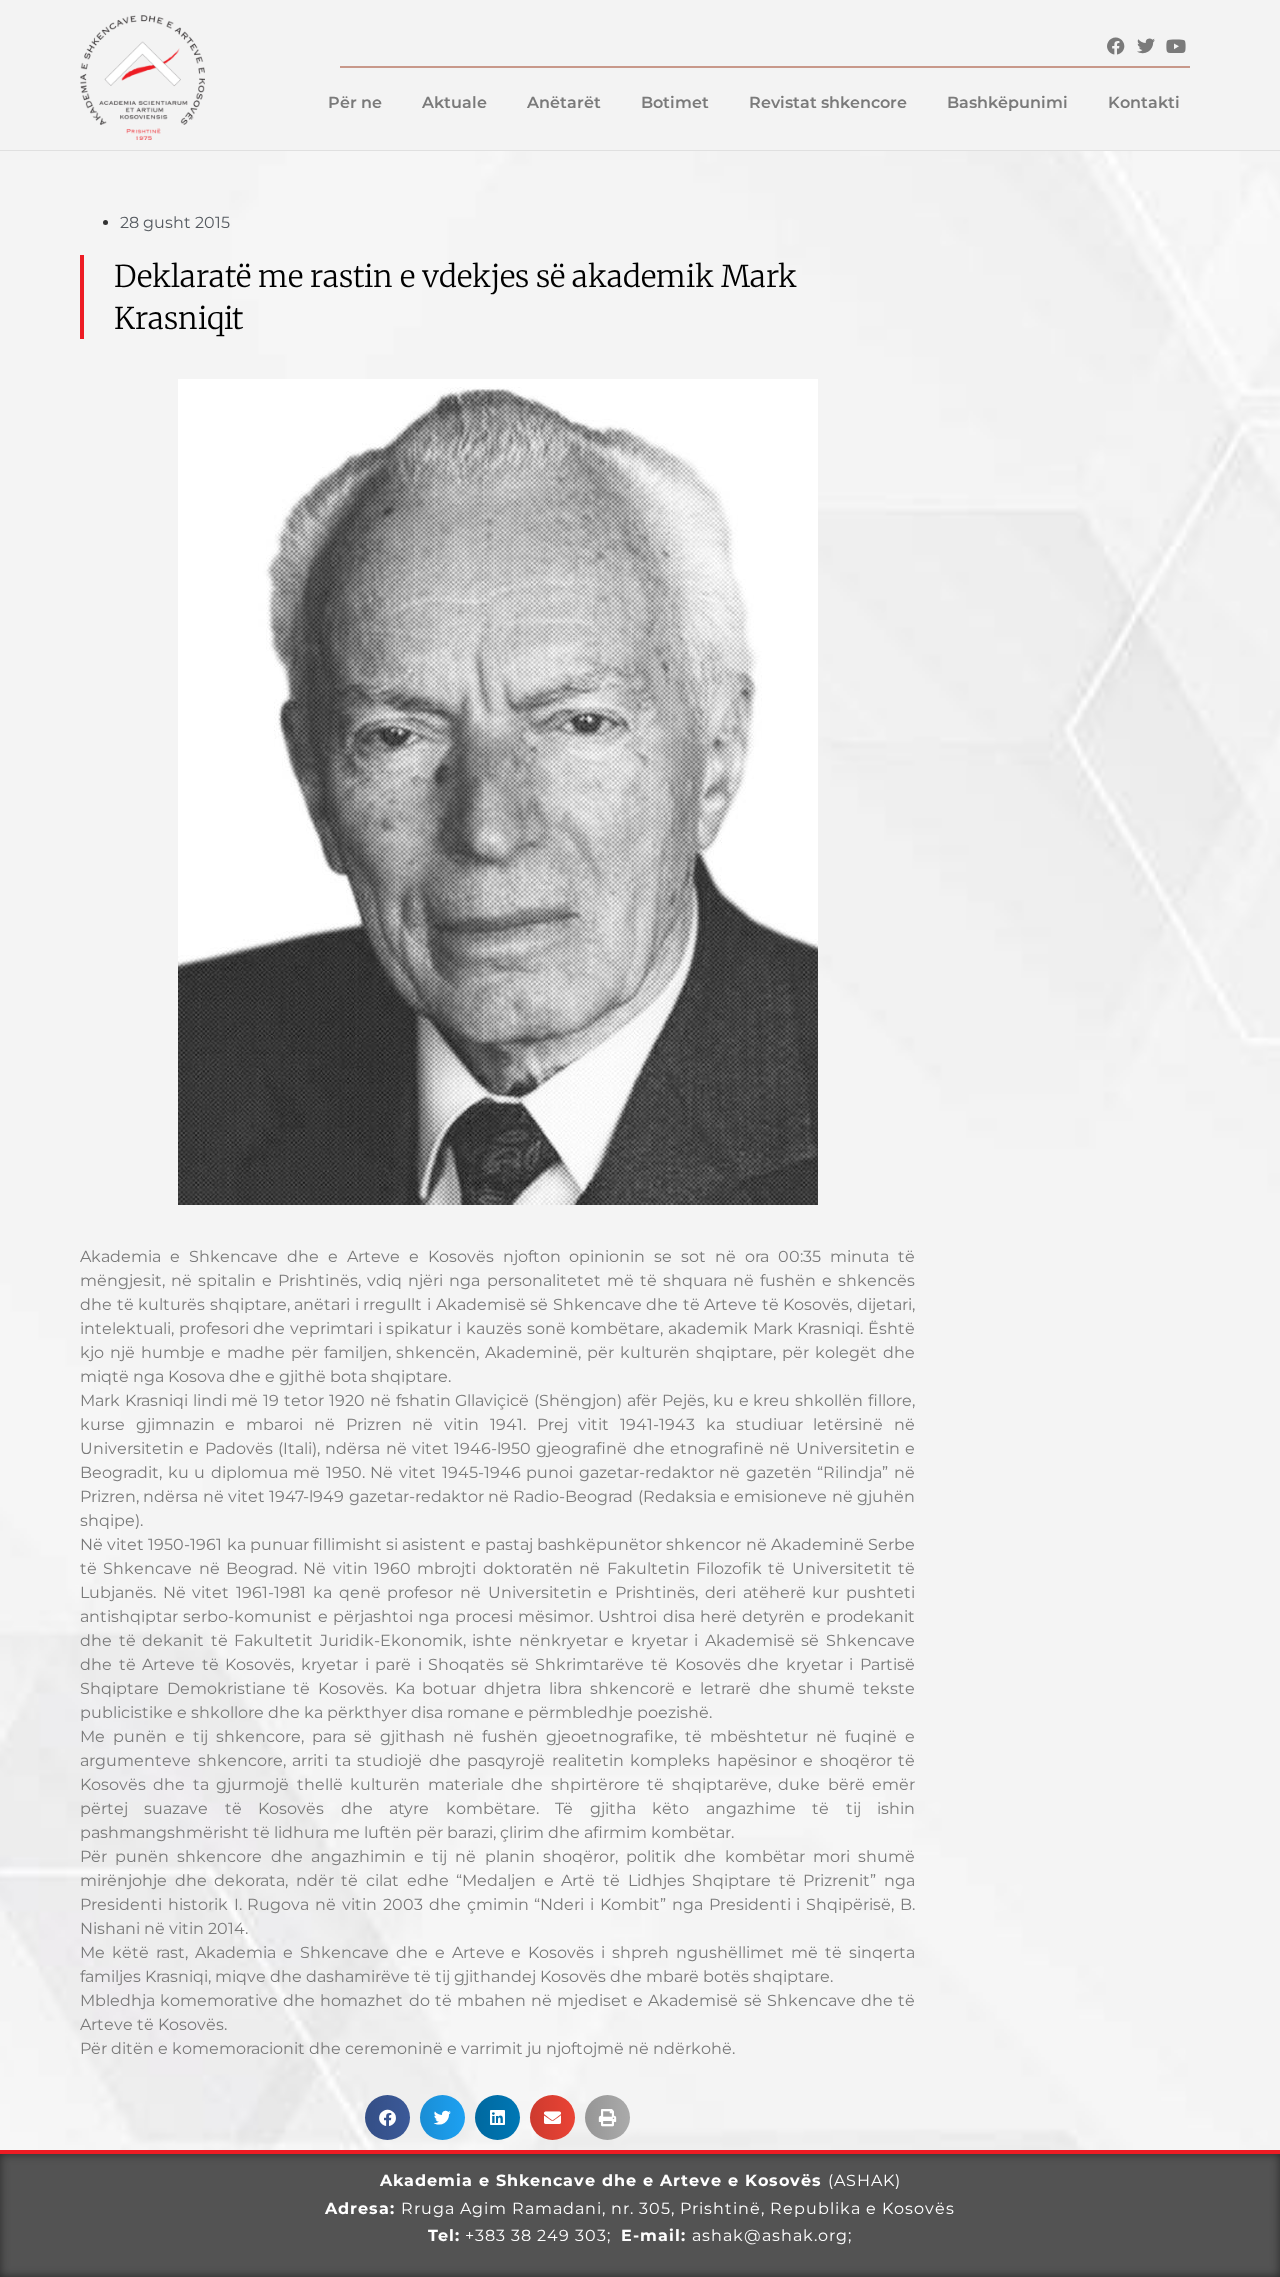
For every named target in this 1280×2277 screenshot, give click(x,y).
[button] (387, 2117)
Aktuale (454, 102)
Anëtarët (564, 102)
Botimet (675, 102)
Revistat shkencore (828, 102)
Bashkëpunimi (1007, 102)
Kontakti (1144, 102)
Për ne (355, 102)
